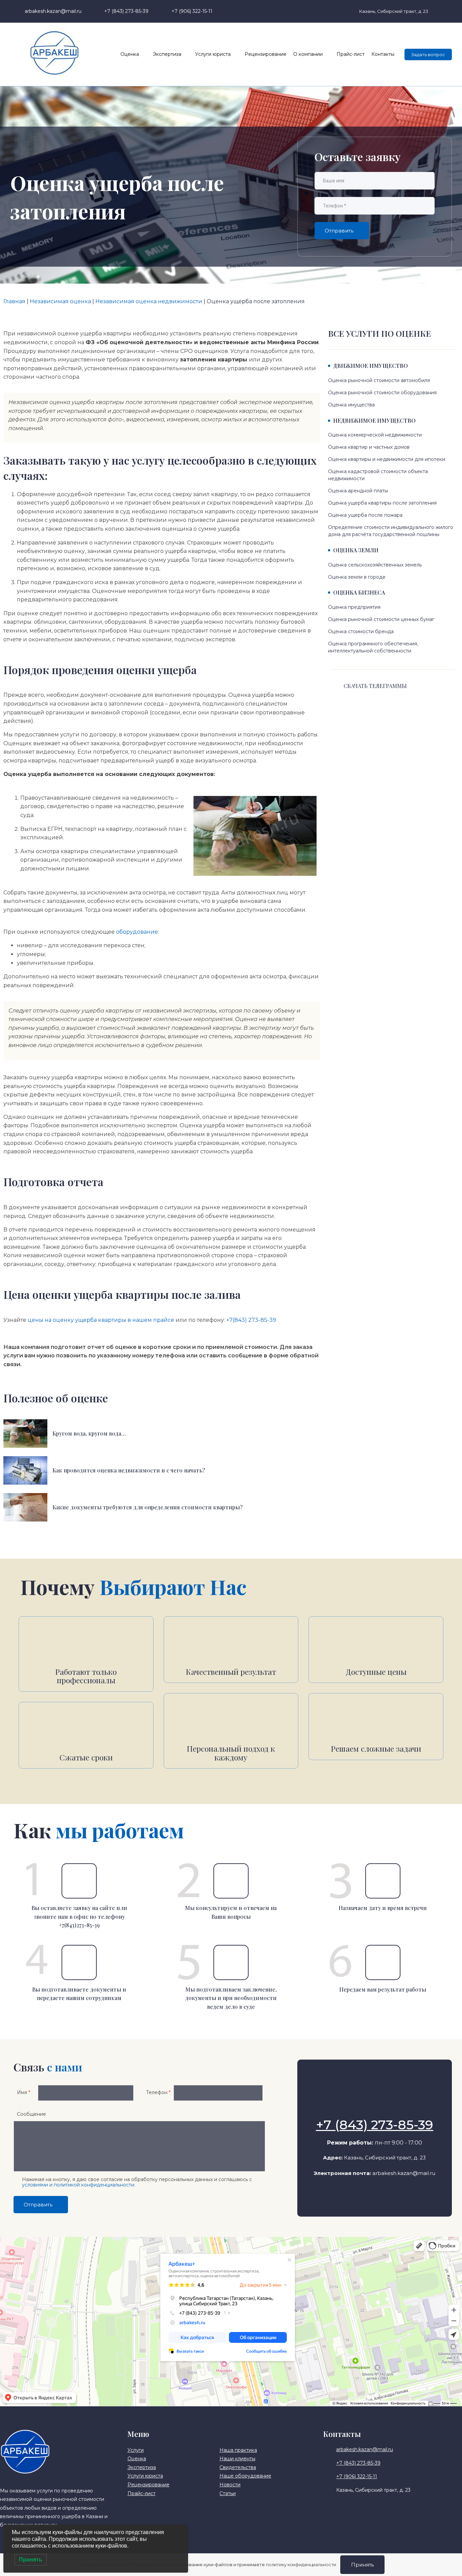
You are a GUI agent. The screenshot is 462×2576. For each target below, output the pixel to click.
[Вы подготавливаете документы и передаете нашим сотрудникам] (79, 1962)
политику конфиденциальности (301, 2564)
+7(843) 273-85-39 (251, 1320)
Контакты (383, 54)
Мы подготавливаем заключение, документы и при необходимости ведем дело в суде (231, 1998)
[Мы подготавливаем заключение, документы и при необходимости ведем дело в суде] (231, 1962)
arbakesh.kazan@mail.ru (404, 2173)
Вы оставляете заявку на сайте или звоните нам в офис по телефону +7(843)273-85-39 (79, 1916)
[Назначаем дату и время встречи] (383, 1881)
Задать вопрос (428, 54)
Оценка (130, 54)
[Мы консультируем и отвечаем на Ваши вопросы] (231, 1881)
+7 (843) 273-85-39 (375, 2125)
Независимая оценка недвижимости (149, 301)
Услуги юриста (213, 54)
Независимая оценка (60, 301)
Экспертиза (167, 54)
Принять (362, 2565)
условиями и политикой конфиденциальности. (79, 2185)
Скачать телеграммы (375, 686)
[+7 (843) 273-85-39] (374, 2108)
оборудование (137, 932)
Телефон (158, 2092)
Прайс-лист (351, 54)
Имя (24, 2092)
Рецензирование (265, 54)
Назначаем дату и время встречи (383, 1908)
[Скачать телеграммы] (335, 687)
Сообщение (31, 2114)
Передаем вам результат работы (383, 1989)
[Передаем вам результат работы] (383, 1962)
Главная (14, 301)
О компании (308, 54)
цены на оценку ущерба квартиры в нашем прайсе (101, 1320)
